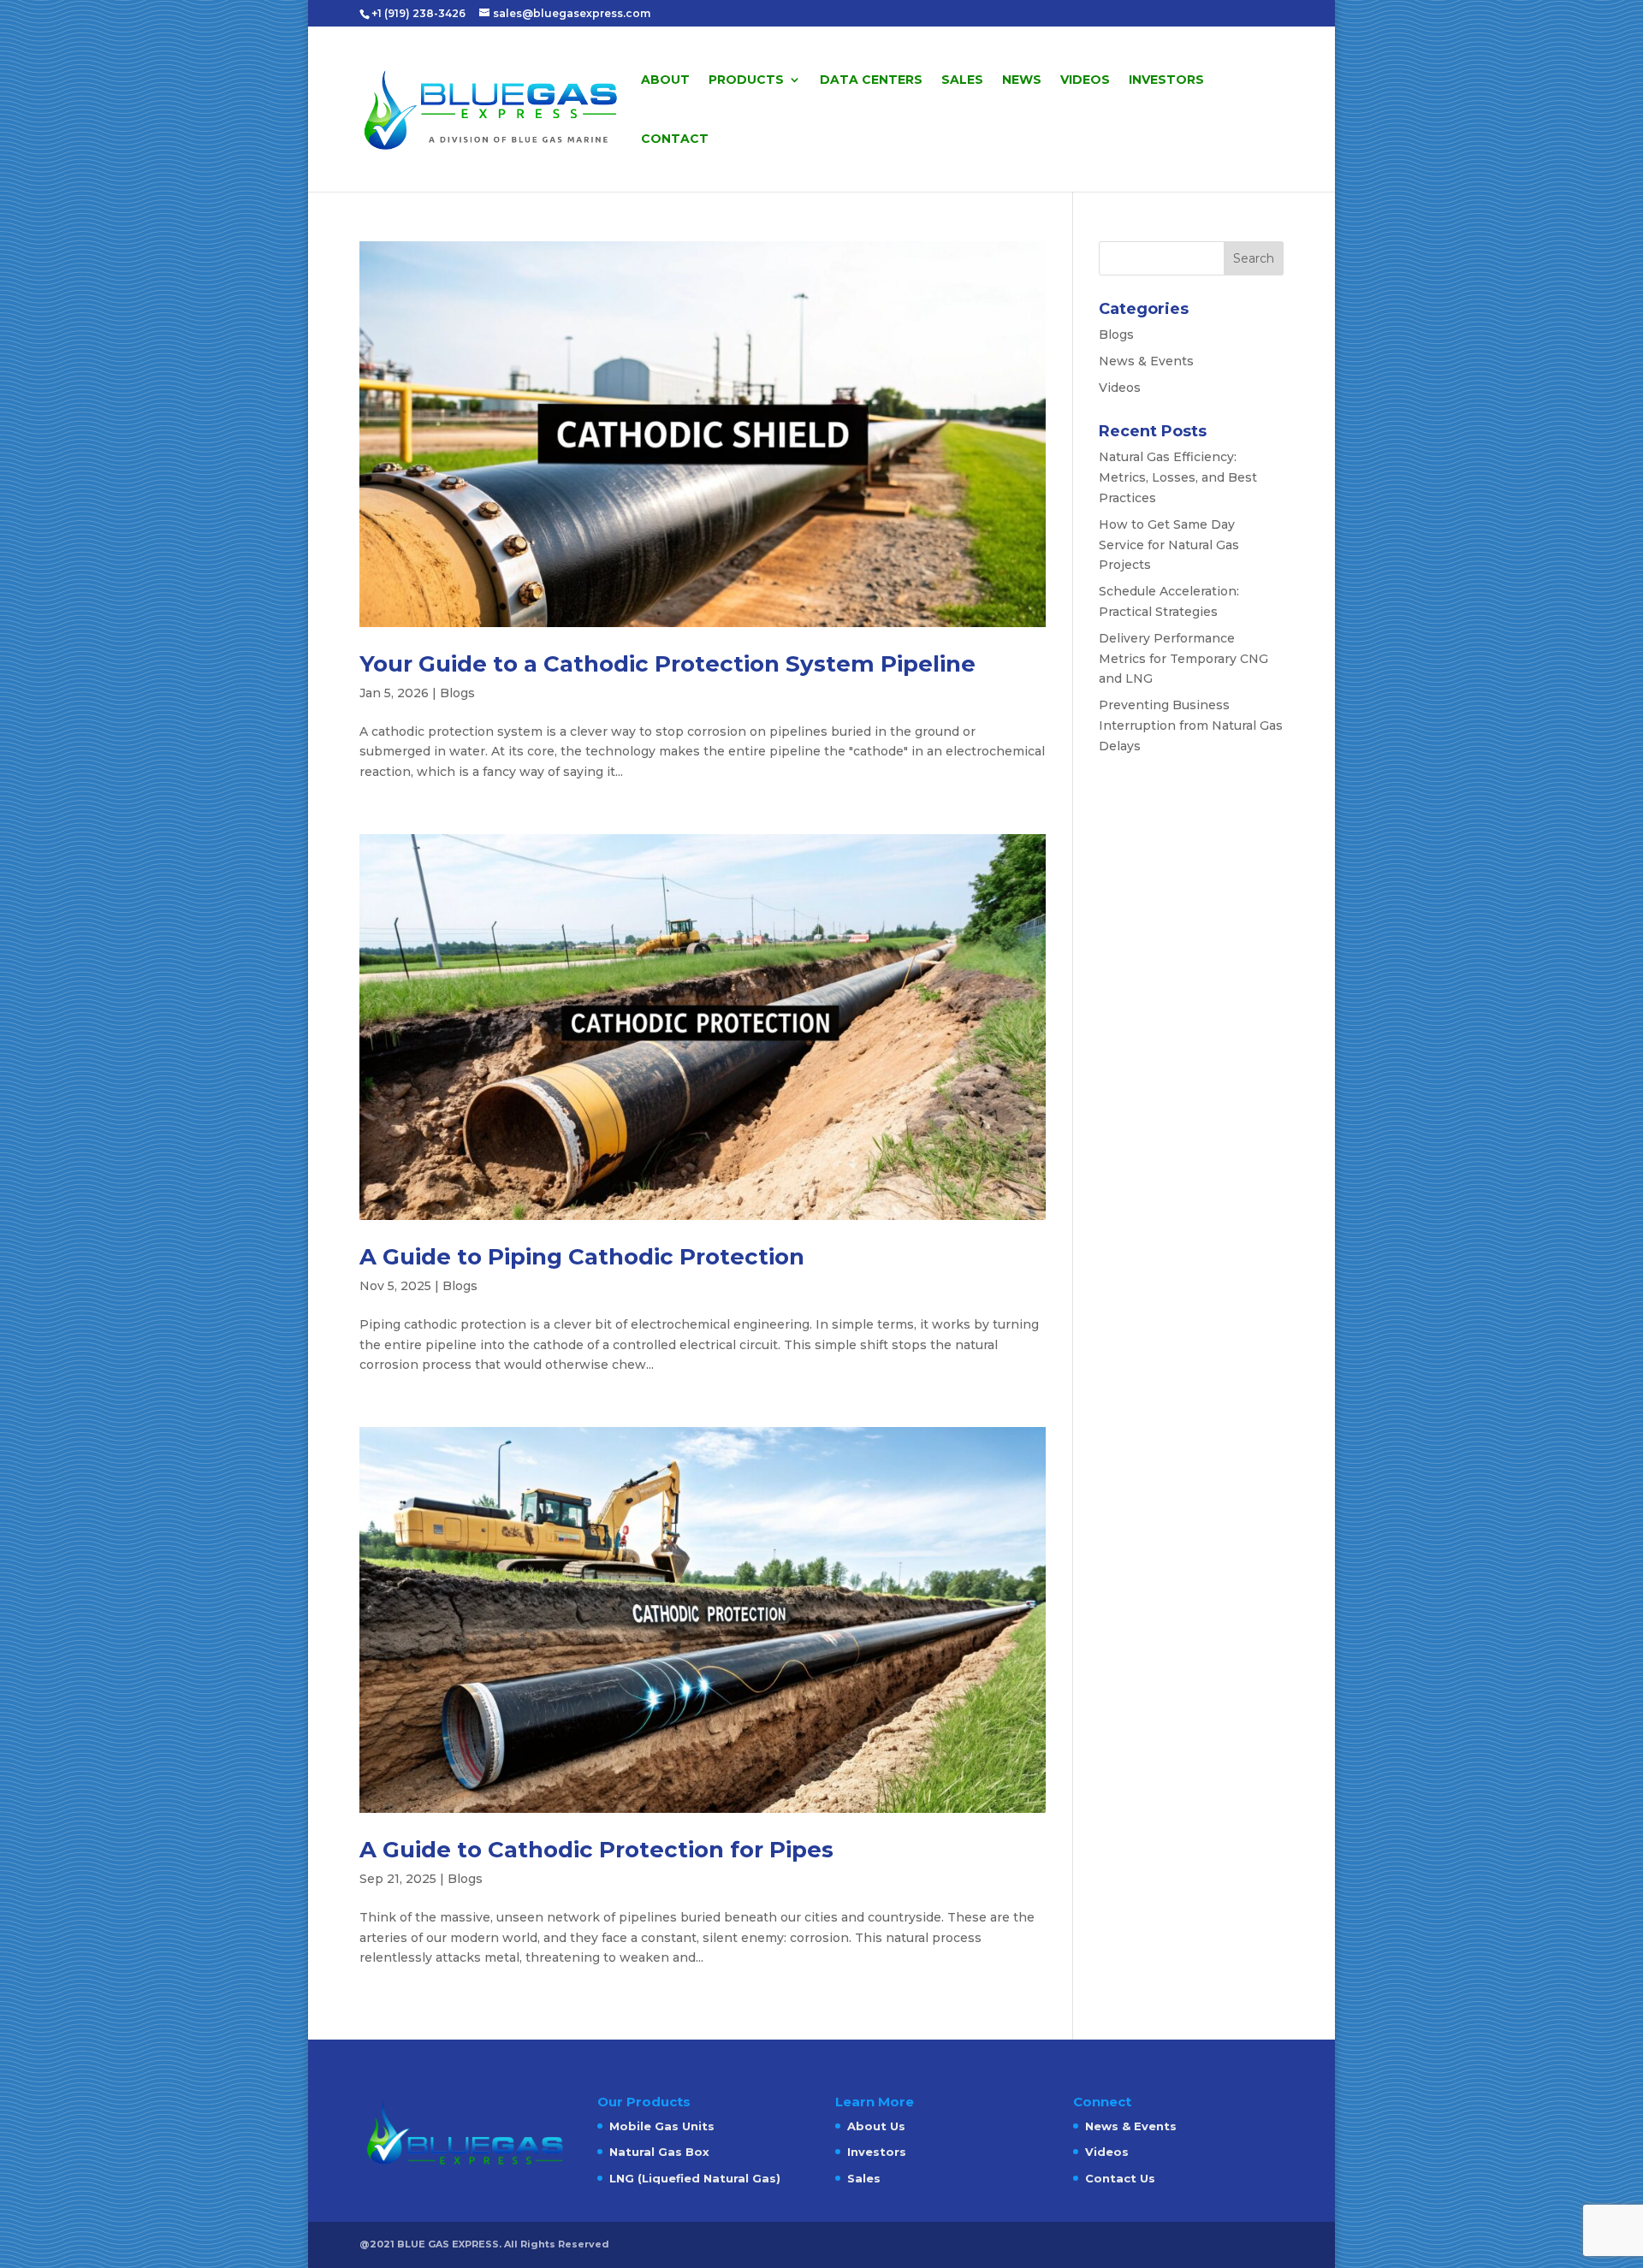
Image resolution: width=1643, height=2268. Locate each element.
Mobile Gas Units (662, 2126)
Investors (1166, 80)
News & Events (1146, 361)
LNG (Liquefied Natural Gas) (695, 2178)
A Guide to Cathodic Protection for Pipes (596, 1850)
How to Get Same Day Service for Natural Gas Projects (1169, 545)
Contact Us (1120, 2178)
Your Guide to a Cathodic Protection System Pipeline (667, 664)
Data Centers (871, 80)
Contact (675, 139)
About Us (876, 2126)
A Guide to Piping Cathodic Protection (582, 1257)
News (1022, 80)
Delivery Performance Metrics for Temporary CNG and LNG (1183, 659)
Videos (1085, 80)
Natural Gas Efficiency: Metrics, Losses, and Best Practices (1178, 477)
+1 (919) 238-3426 (420, 13)
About (665, 80)
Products (746, 80)
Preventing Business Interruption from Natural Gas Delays (1191, 725)
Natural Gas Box (659, 2152)
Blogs (457, 693)
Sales (962, 80)
